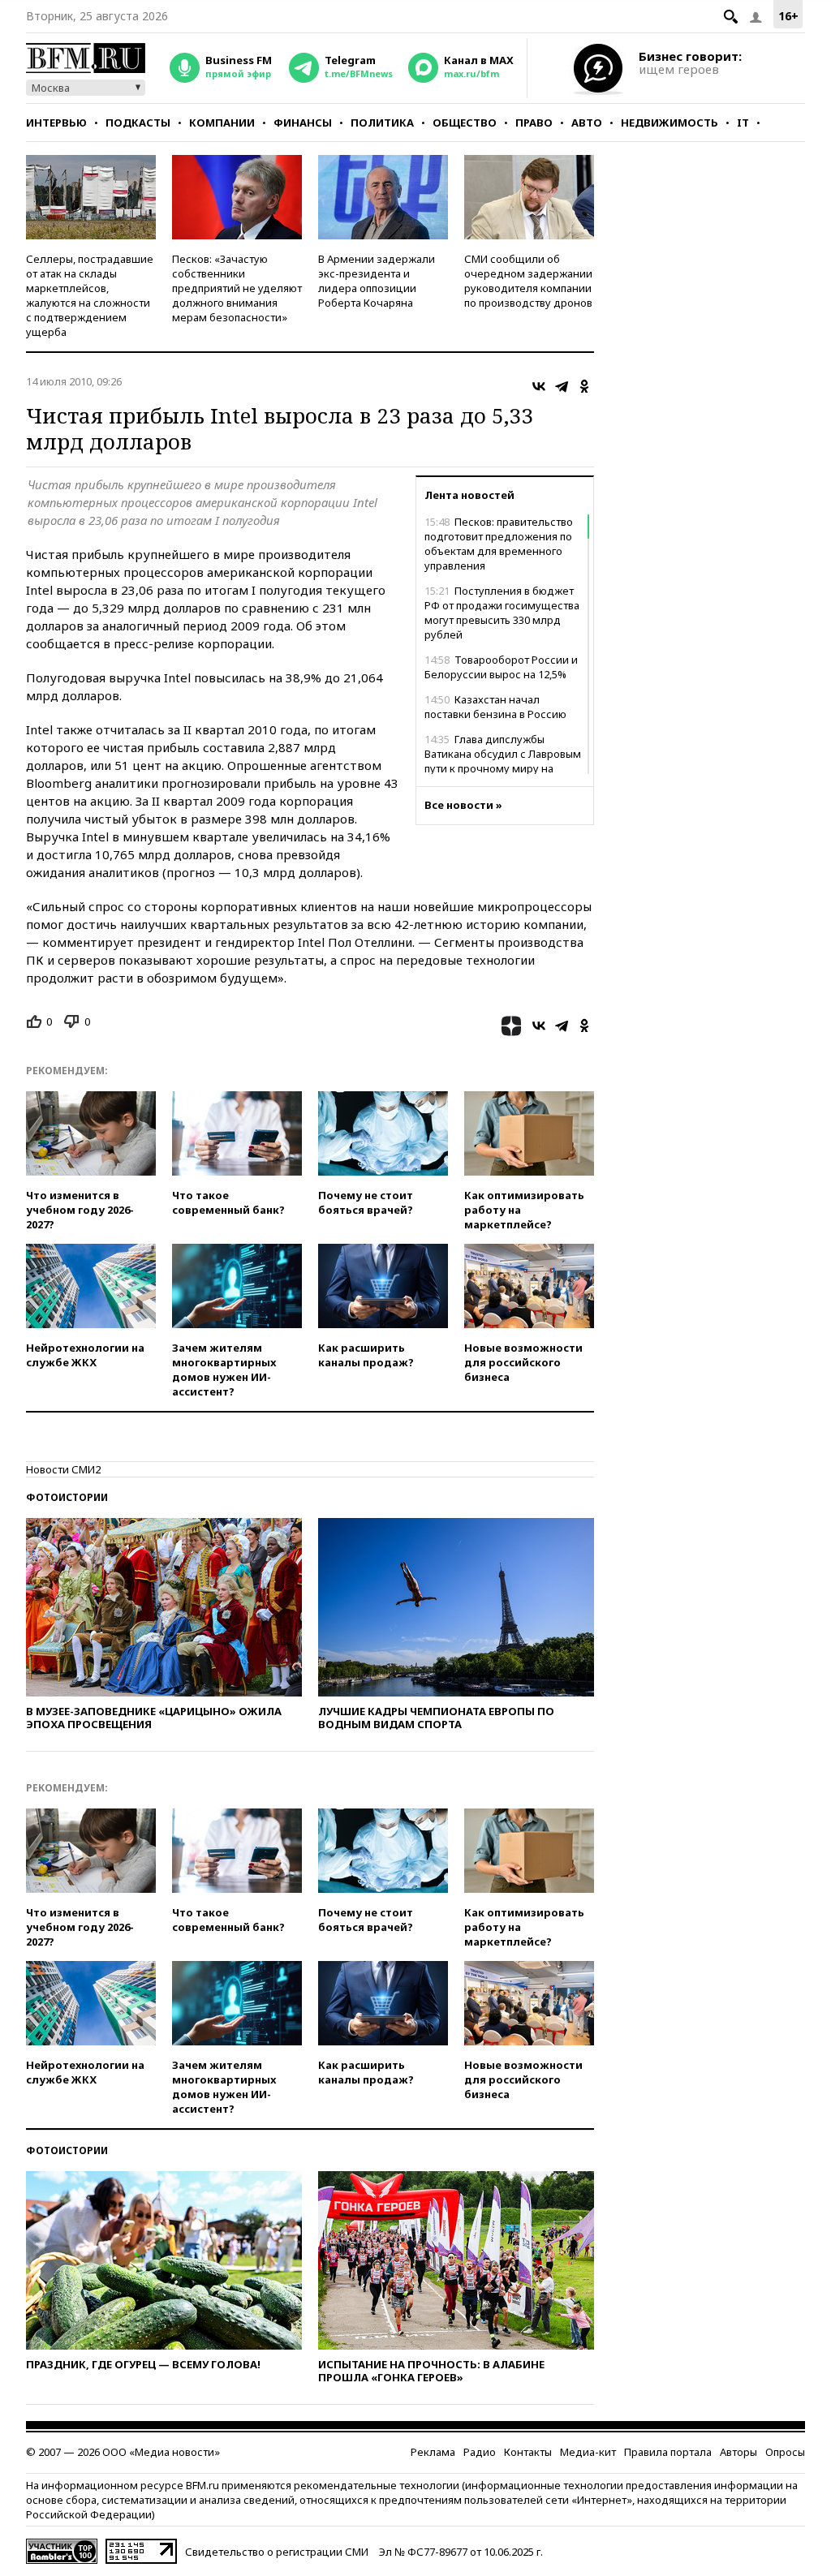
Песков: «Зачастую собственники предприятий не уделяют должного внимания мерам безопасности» (237, 288)
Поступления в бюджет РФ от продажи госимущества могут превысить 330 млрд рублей (502, 613)
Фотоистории (67, 1497)
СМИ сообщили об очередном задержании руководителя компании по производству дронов (528, 281)
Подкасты (138, 123)
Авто (587, 123)
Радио (480, 2452)
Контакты (528, 2452)
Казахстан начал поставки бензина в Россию (495, 707)
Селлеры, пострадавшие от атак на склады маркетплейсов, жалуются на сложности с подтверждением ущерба (90, 295)
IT (743, 123)
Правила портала (668, 2452)
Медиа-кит (588, 2452)
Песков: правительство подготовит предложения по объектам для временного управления (499, 544)
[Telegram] (562, 386)
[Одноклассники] (584, 386)
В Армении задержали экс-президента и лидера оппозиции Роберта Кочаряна (377, 281)
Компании (222, 123)
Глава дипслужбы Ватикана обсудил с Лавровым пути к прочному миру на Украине (503, 761)
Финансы (303, 123)
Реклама (433, 2452)
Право (534, 123)
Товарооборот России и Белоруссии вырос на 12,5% (501, 667)
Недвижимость (670, 123)
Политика (382, 123)
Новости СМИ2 (63, 1469)
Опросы (785, 2452)
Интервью (56, 123)
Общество (465, 123)
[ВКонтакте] (539, 386)
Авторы (738, 2452)
